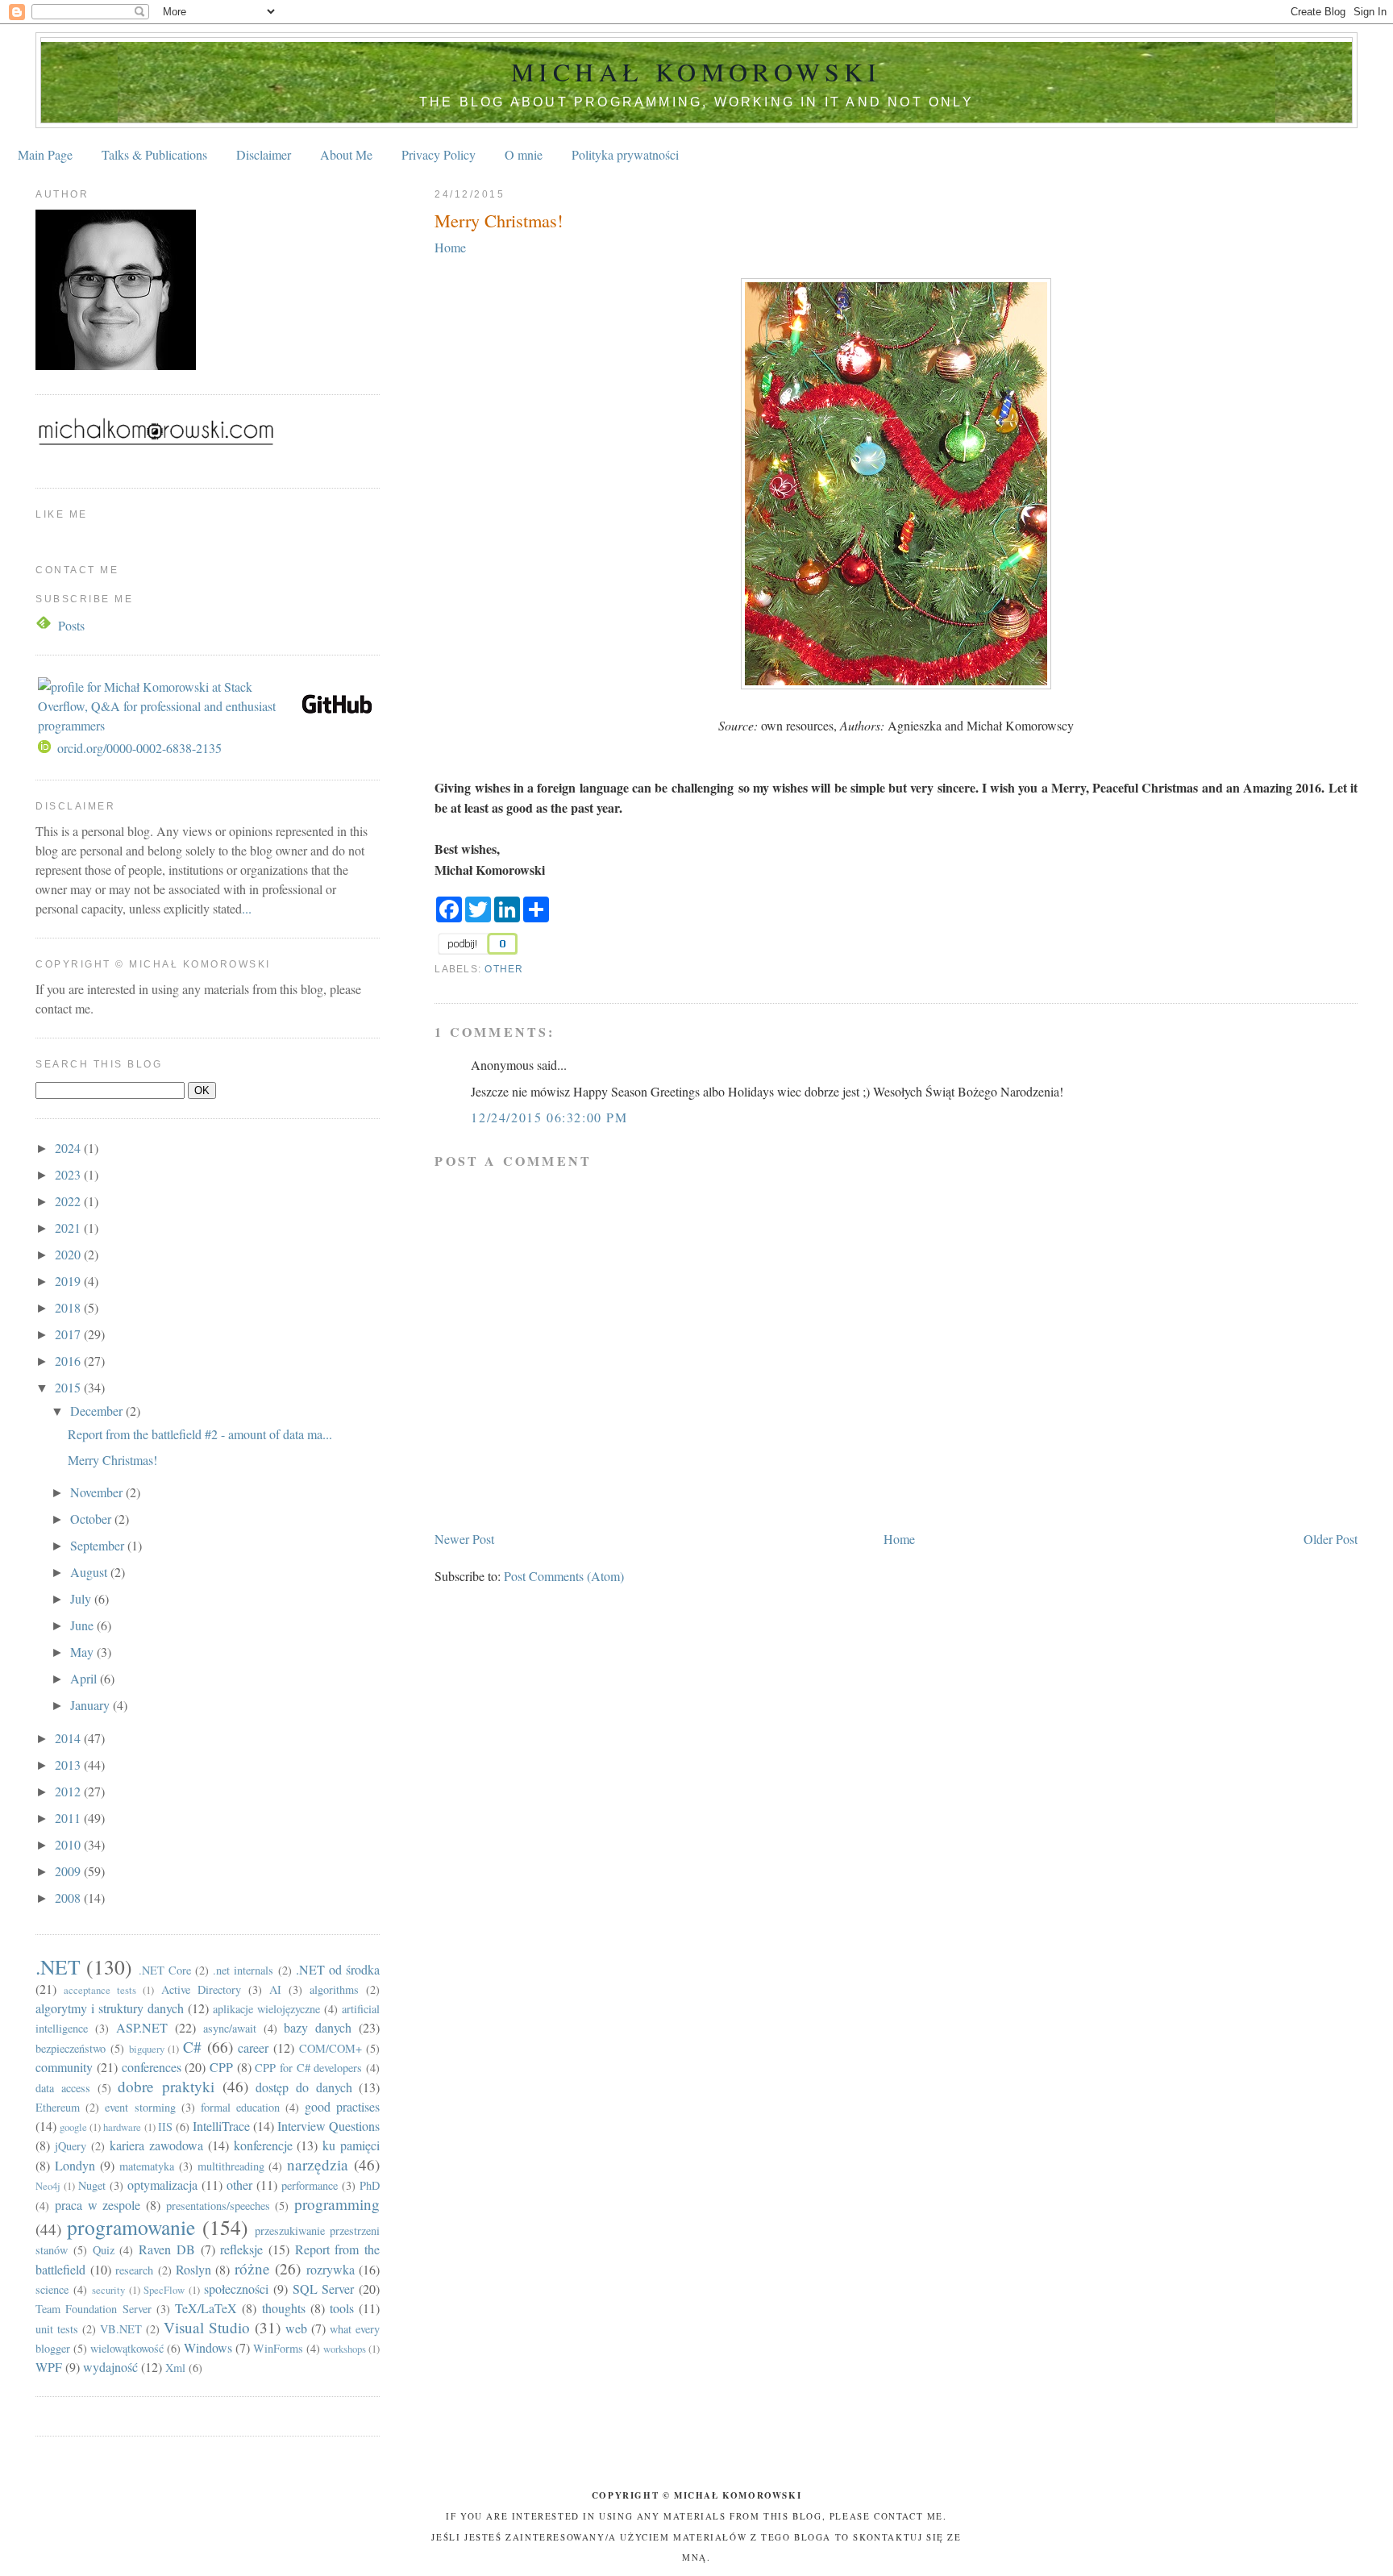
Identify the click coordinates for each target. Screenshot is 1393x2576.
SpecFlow (164, 2290)
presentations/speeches (218, 2206)
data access (63, 2088)
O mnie (524, 154)
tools (342, 2308)
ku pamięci (351, 2145)
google (73, 2127)
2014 (69, 1738)
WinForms (278, 2348)
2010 (69, 1844)
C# (192, 2047)
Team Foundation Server (93, 2309)
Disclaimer (264, 154)
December (98, 1411)
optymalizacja (162, 2185)
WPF (49, 2367)
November (98, 1492)
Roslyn (193, 2269)
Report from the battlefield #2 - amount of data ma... (200, 1434)
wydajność (110, 2367)
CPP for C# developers (308, 2068)
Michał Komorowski (696, 71)
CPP (221, 2067)
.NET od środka (338, 1969)
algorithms (334, 1989)
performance (310, 2185)
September (99, 1545)
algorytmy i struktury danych (110, 2008)
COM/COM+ (331, 2048)
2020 (69, 1254)
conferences (152, 2067)
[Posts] (45, 625)
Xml (175, 2368)
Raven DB (167, 2249)
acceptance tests (100, 1990)
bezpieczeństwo (71, 2048)
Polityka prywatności (625, 154)
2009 (69, 1871)
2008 (69, 1898)
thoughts (284, 2308)
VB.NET (121, 2329)
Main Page (45, 154)
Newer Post (464, 1539)
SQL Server (324, 2289)
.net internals (243, 1970)
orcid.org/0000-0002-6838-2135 (139, 748)
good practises (342, 2106)
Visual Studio (207, 2327)
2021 (69, 1228)
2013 (69, 1764)
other (504, 969)
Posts (71, 625)
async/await (230, 2028)
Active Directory (201, 1989)
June (83, 1625)
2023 (69, 1174)
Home (450, 247)
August (90, 1572)
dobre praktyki (166, 2086)
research (134, 2270)
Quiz (104, 2250)
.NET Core (165, 1970)
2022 (69, 1201)
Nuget (92, 2185)
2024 (69, 1148)
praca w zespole (98, 2205)
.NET (58, 1966)
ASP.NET (142, 2027)
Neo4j (48, 2186)
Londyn (75, 2165)
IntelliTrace (221, 2126)
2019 (69, 1281)
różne (252, 2268)
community (64, 2067)
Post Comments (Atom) (564, 1576)
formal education (240, 2107)
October (92, 1519)
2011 (69, 1818)
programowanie (131, 2227)
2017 (69, 1334)
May (83, 1652)
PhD (370, 2185)
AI (275, 1989)
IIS (165, 2127)
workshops (345, 2349)
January (91, 1705)
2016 (69, 1361)
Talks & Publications (154, 154)
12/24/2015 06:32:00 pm (549, 1117)
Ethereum (58, 2107)
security (108, 2290)
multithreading (231, 2166)
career (253, 2047)
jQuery (71, 2146)
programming (337, 2204)
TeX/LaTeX (206, 2308)
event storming (140, 2107)
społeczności (236, 2289)
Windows (208, 2347)
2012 (69, 1791)
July (82, 1598)
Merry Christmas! (499, 220)
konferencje (263, 2145)
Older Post (1331, 1539)
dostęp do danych (304, 2087)
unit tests (57, 2329)
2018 (69, 1307)
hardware (122, 2127)
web (296, 2328)
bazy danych (318, 2027)
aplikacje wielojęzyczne (266, 2009)
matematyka (147, 2166)
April (85, 1678)
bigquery (147, 2049)
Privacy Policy (439, 154)
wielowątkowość (127, 2348)
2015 (69, 1387)
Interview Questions (328, 2126)
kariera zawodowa (156, 2145)
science (52, 2289)
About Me (346, 154)
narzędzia (318, 2164)
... (247, 908)
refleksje (241, 2249)
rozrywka (331, 2269)
